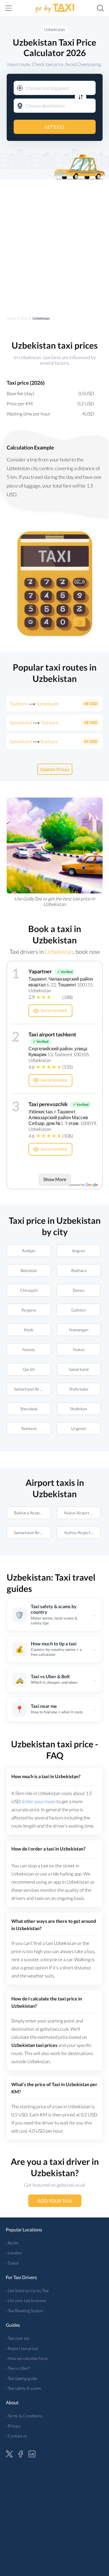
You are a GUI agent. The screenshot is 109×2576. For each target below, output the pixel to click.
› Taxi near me (18, 2338)
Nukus (78, 1349)
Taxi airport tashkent (52, 1034)
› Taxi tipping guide (22, 2378)
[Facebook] (21, 2453)
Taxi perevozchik (48, 1104)
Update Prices (54, 769)
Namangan (78, 1330)
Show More (54, 1179)
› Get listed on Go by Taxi (27, 2291)
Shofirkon (79, 1409)
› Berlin (12, 2243)
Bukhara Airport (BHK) (32, 1513)
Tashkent (28, 1428)
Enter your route (39, 1801)
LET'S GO (55, 127)
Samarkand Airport (31, 1389)
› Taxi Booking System (24, 2311)
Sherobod (28, 1409)
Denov (79, 1290)
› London (14, 2253)
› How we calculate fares (27, 2358)
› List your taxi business (26, 2300)
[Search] (100, 8)
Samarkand (78, 1369)
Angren (79, 1251)
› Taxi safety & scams (23, 2388)
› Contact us (16, 2436)
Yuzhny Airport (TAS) (82, 1532)
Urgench (78, 1428)
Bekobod (29, 1270)
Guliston (79, 1310)
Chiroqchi (28, 1290)
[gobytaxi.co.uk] (55, 8)
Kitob (29, 1330)
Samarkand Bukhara (33, 741)
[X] (9, 2453)
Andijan (28, 1251)
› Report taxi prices (22, 2348)
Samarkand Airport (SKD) (32, 1532)
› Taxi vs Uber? (18, 2368)
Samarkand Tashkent (34, 722)
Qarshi (29, 1369)
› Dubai (12, 2263)
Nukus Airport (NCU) (82, 1513)
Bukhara (78, 1270)
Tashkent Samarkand (34, 704)
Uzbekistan (54, 29)
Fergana (29, 1310)
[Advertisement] (54, 242)
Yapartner (40, 971)
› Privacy (13, 2426)
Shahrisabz (78, 1389)
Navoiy (29, 1349)
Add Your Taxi (54, 2201)
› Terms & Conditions (24, 2416)
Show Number (54, 1011)
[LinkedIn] (32, 2453)
